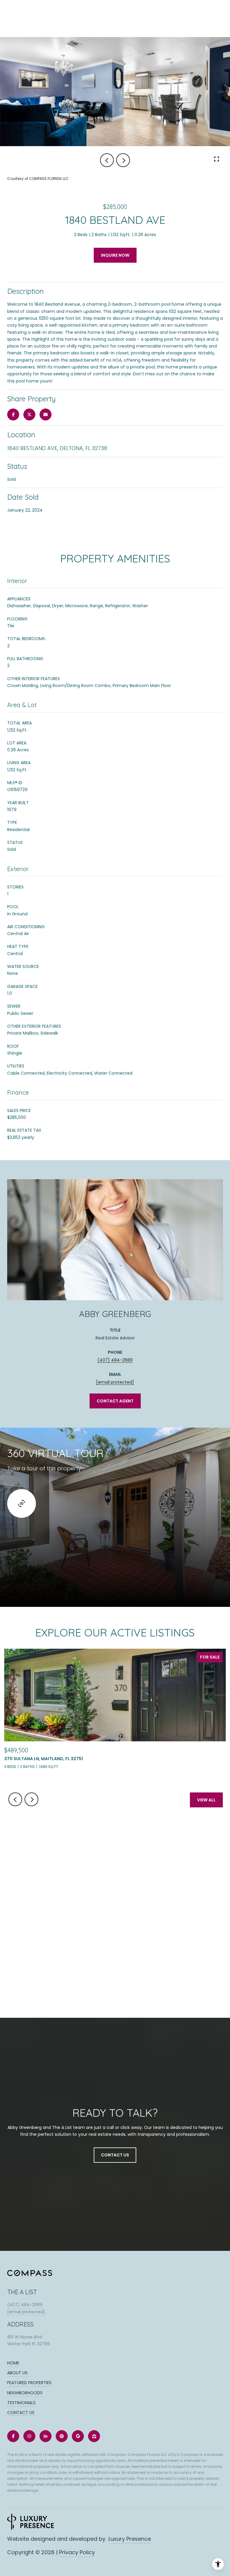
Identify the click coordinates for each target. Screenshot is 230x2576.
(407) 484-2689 (115, 1360)
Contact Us (21, 2413)
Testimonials (21, 2403)
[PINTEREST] (62, 2436)
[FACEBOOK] (13, 2436)
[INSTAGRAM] (29, 2436)
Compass (190, 2455)
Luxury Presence (130, 2539)
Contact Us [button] (115, 2155)
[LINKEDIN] (46, 2436)
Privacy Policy (77, 2552)
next (123, 160)
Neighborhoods (25, 2393)
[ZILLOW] (94, 2436)
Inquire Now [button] (115, 255)
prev (107, 160)
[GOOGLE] (78, 2436)
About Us (17, 2373)
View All (206, 1800)
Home (13, 2363)
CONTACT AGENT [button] (115, 1401)
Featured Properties (29, 2383)
